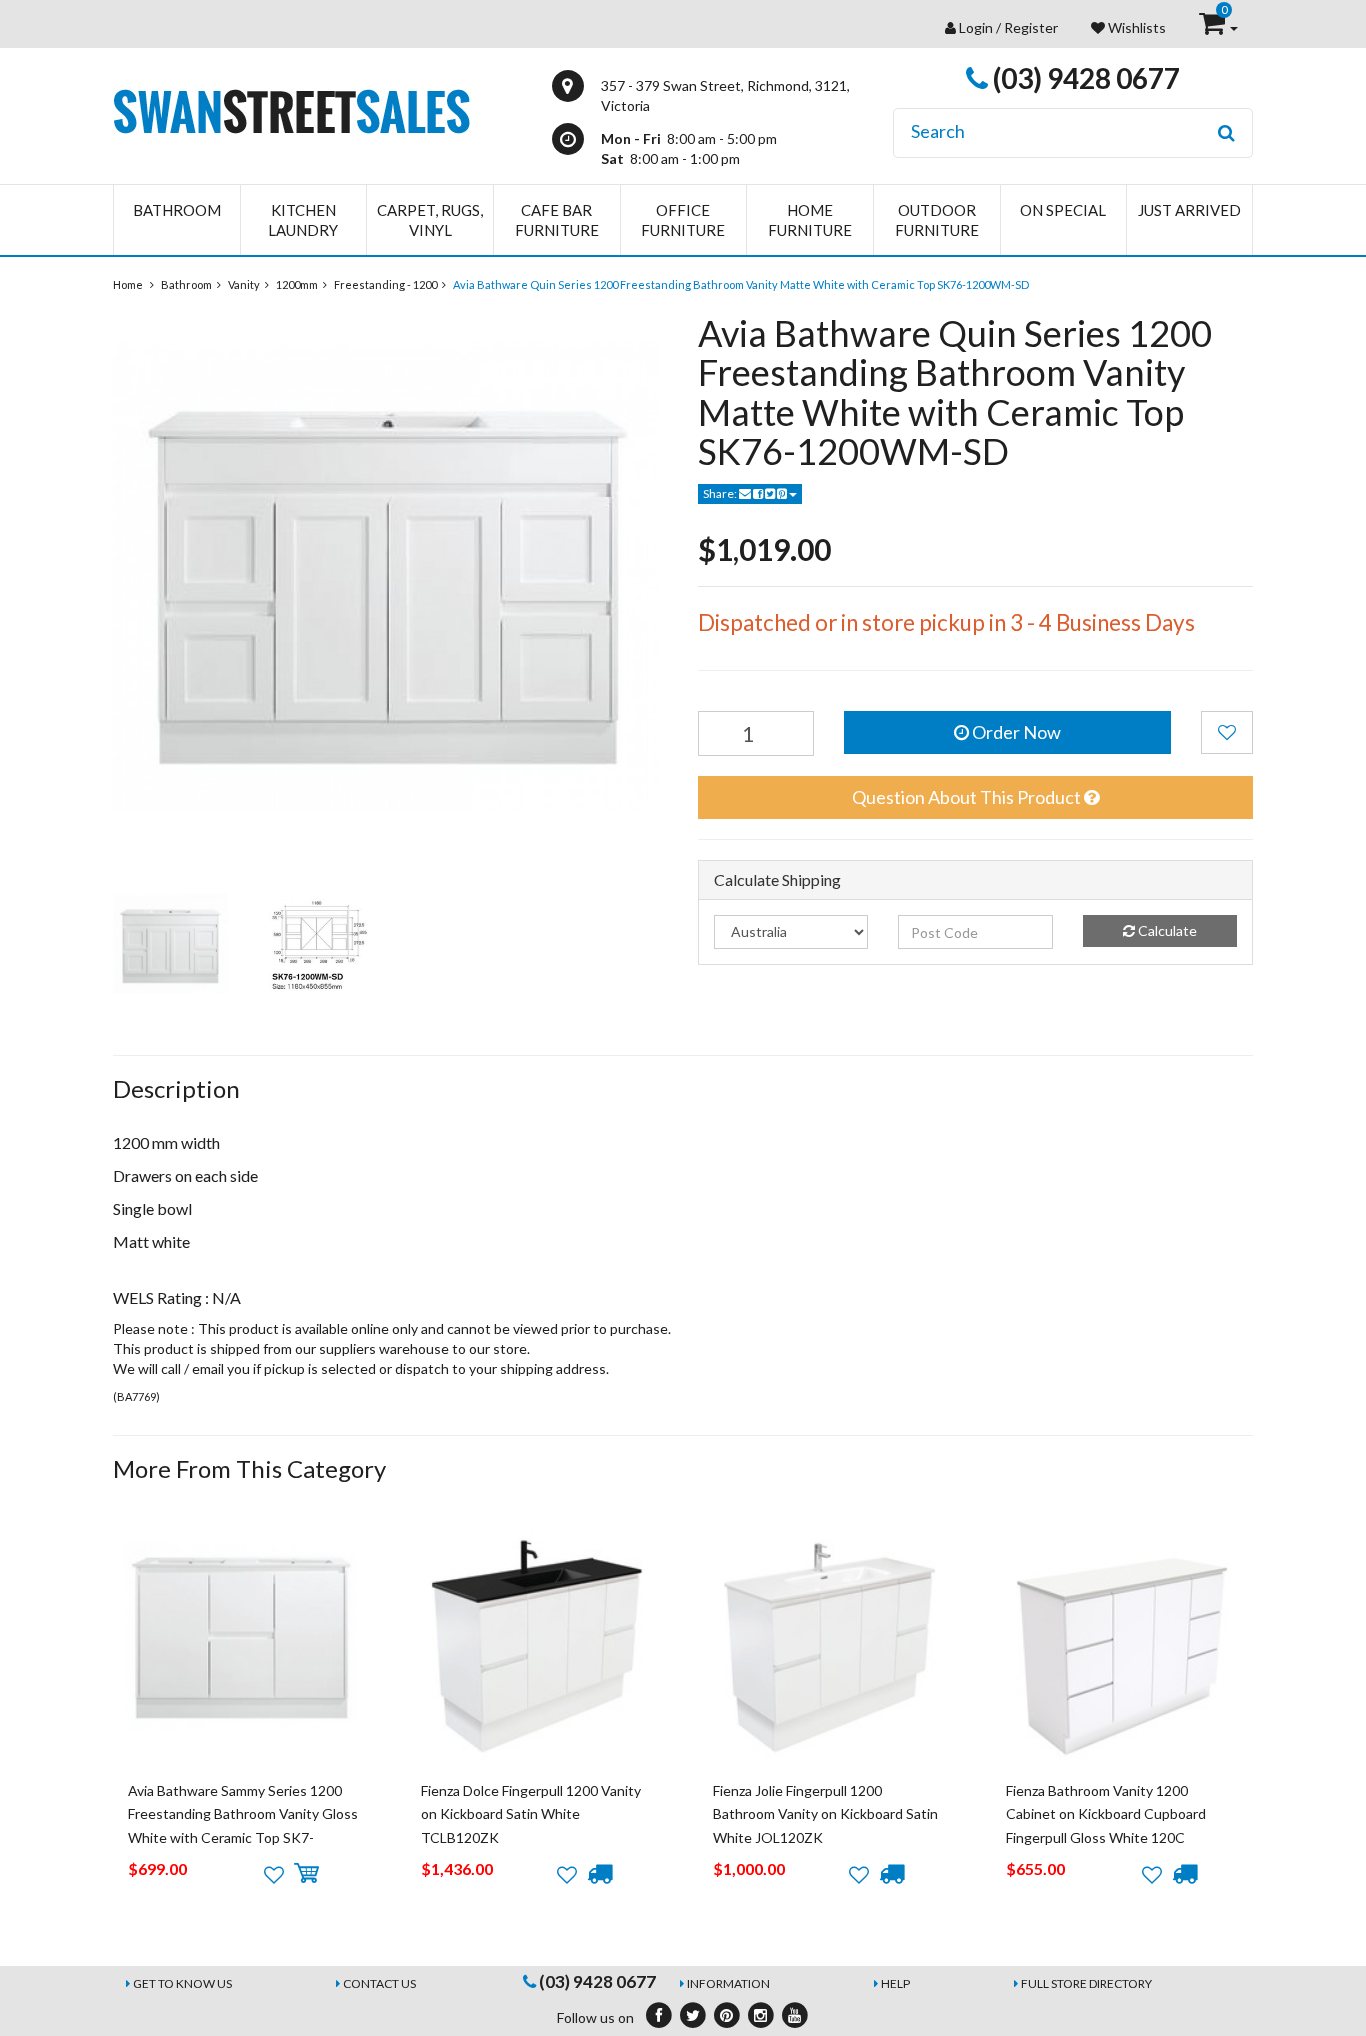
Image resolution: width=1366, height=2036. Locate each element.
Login (976, 27)
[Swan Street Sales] (291, 109)
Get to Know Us (182, 1983)
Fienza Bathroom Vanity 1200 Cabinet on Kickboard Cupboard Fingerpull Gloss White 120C (1106, 1814)
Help (895, 1983)
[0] (1213, 27)
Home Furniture (810, 220)
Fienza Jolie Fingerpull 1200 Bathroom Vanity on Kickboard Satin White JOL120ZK (825, 1814)
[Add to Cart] (306, 1874)
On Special (1063, 210)
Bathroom (177, 210)
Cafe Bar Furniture (557, 220)
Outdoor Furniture (937, 220)
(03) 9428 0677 (1084, 78)
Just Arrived (1189, 210)
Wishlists (1135, 27)
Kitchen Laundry (303, 220)
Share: (721, 493)
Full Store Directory (1086, 1983)
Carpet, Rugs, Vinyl (430, 220)
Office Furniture (683, 220)
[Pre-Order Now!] (599, 1874)
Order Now (1015, 732)
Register (1031, 27)
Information (728, 1983)
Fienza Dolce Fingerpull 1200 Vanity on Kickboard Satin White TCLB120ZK (531, 1814)
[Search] (1226, 133)
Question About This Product (968, 797)
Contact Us (379, 1983)
